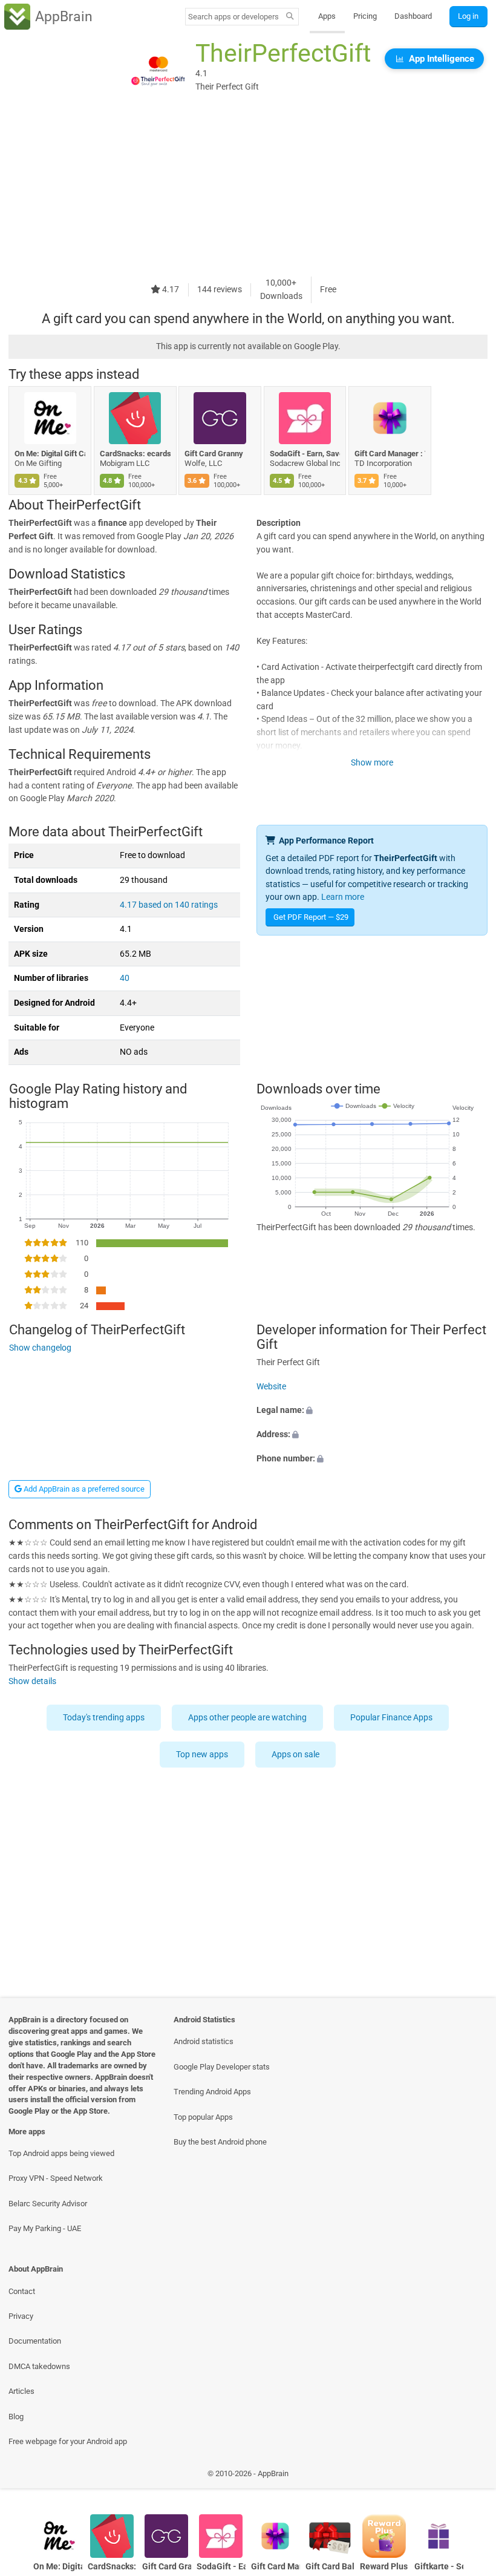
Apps (327, 16)
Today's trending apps (104, 1718)
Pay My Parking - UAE (45, 2228)
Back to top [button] (469, 2476)
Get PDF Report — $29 (311, 917)
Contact (22, 2291)
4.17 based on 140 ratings (169, 905)
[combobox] (233, 17)
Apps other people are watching (248, 1718)
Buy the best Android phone (220, 2142)
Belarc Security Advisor (48, 2204)
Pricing (365, 16)
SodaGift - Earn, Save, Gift (305, 454)
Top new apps (203, 1755)
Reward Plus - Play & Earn (384, 2567)
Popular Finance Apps (392, 1718)
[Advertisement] (248, 192)
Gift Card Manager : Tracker (390, 454)
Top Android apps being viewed (61, 2153)
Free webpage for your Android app (68, 2441)
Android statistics (204, 2041)
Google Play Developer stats (222, 2067)
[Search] (290, 17)
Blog (16, 2417)
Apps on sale (296, 1755)
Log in (468, 16)
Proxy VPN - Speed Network (56, 2178)
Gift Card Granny (214, 454)
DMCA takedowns (39, 2366)
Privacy (21, 2316)
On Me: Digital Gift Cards (50, 454)
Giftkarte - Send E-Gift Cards (439, 2567)
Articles (21, 2391)
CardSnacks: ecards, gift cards (135, 454)
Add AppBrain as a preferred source (83, 1489)
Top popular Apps (203, 2117)
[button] (372, 1411)
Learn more (343, 897)
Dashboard (413, 16)
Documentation (35, 2341)
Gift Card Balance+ (330, 2567)
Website (271, 1387)
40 (125, 978)
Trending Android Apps (212, 2092)
